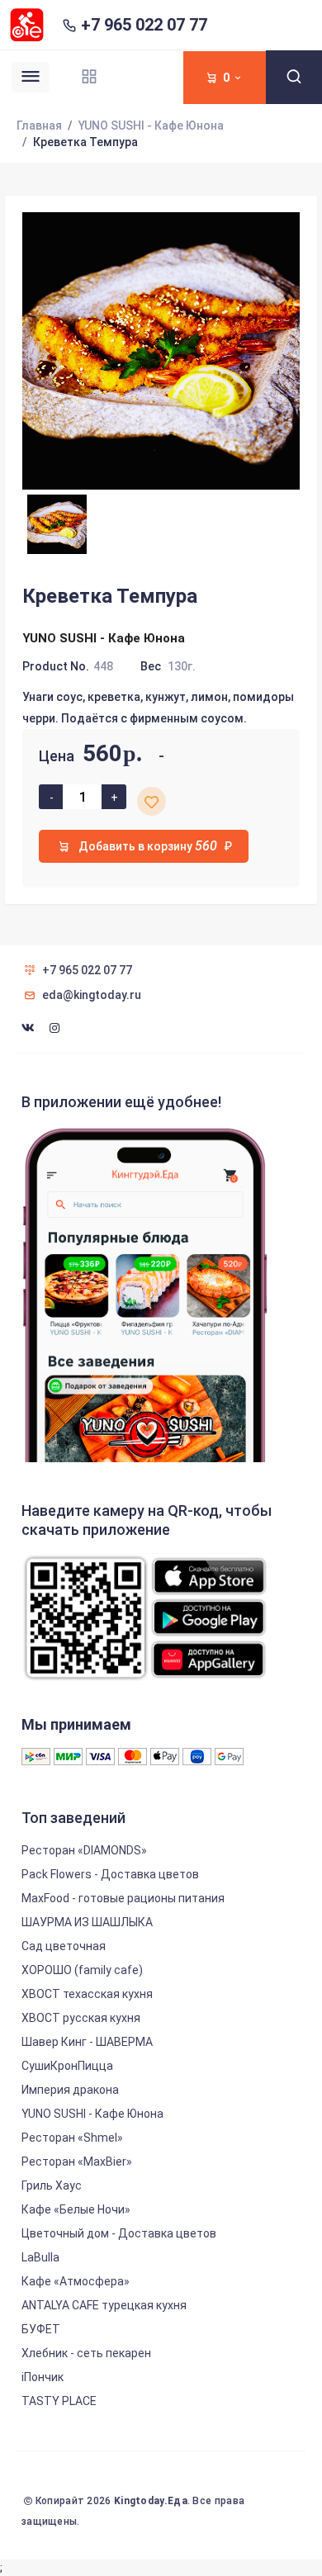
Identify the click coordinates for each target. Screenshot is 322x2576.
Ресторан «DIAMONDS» (84, 1850)
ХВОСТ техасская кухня (87, 1994)
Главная (39, 125)
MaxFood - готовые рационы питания (123, 1898)
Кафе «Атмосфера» (76, 2281)
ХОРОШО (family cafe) (82, 1970)
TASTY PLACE (59, 2401)
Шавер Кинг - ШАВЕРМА (87, 2042)
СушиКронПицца (67, 2066)
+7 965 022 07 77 (144, 25)
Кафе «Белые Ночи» (76, 2209)
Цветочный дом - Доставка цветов (119, 2233)
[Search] (294, 77)
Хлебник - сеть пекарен (86, 2353)
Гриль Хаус (52, 2185)
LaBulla (40, 2257)
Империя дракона (70, 2090)
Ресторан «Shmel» (72, 2138)
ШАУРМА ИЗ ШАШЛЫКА (87, 1922)
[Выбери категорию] (89, 76)
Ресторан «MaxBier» (77, 2162)
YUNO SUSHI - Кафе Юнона (151, 125)
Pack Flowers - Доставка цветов (110, 1874)
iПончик (43, 2377)
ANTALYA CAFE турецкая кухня (104, 2305)
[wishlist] (152, 801)
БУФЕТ (41, 2329)
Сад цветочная (64, 1946)
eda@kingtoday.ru (92, 995)
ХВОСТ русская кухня (81, 2018)
